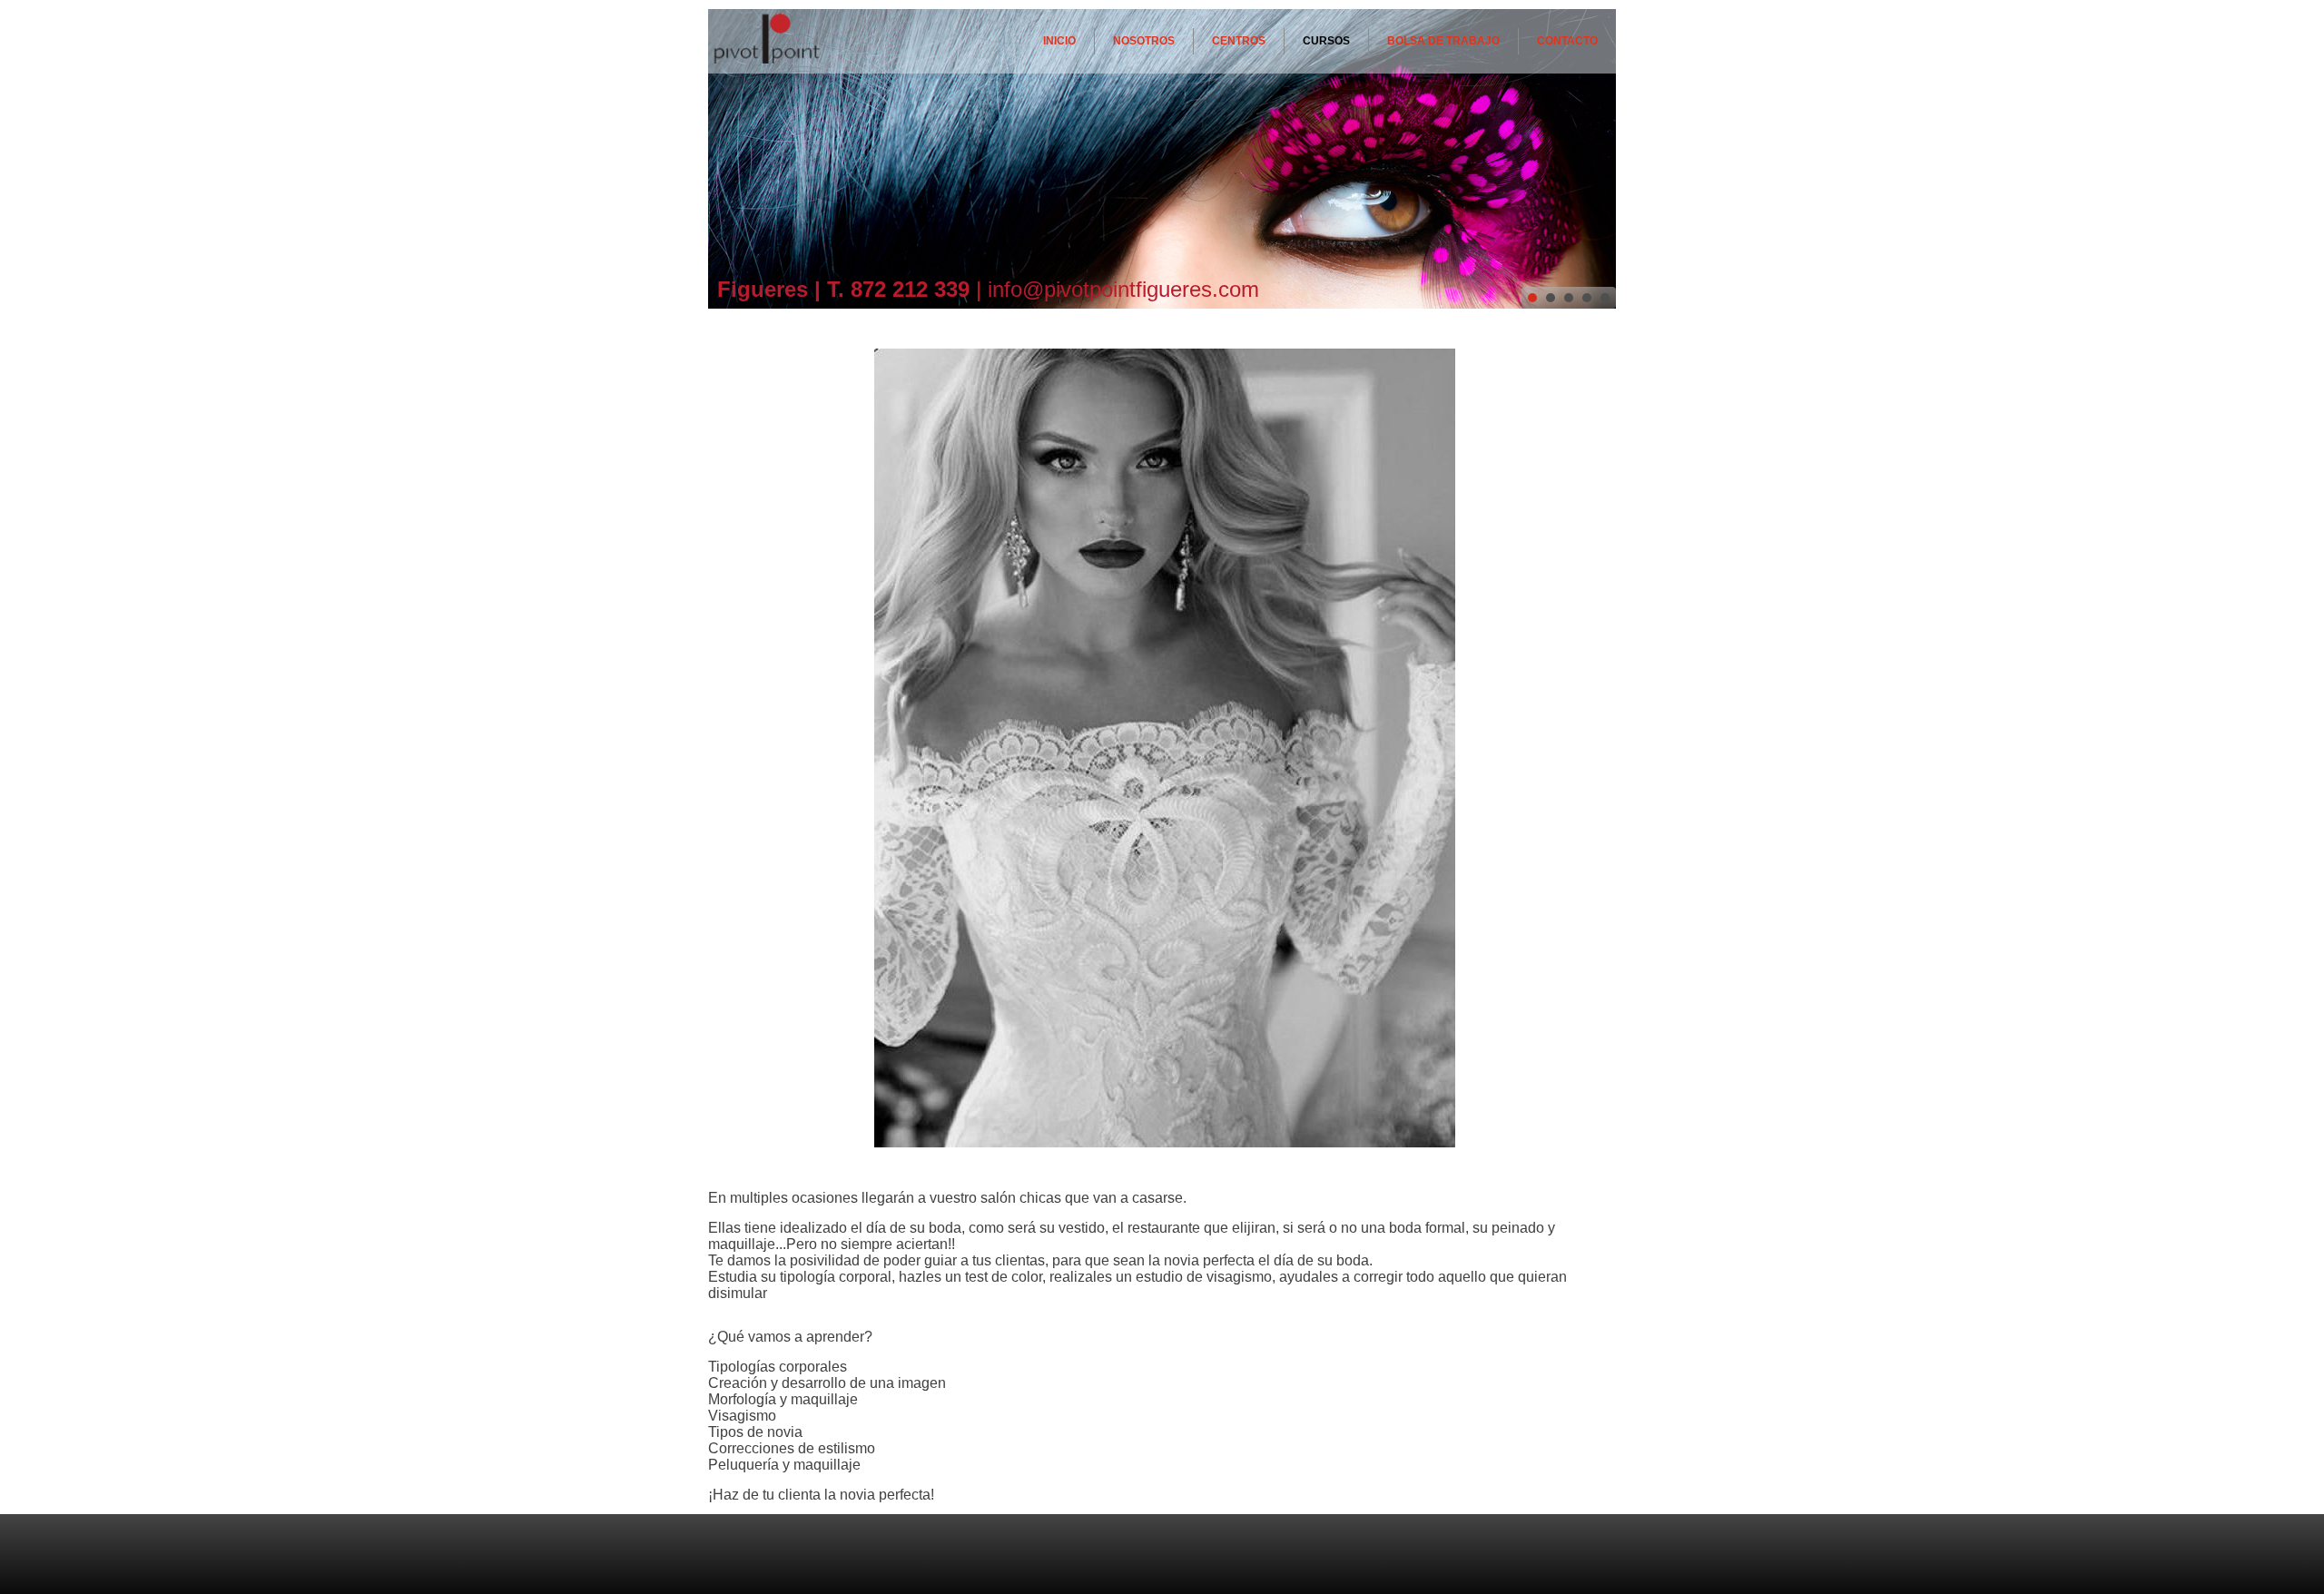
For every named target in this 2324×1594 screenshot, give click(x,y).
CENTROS (1239, 41)
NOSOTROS (1144, 41)
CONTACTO (1567, 41)
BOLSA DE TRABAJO (1443, 41)
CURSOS (1326, 41)
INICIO (1059, 41)
